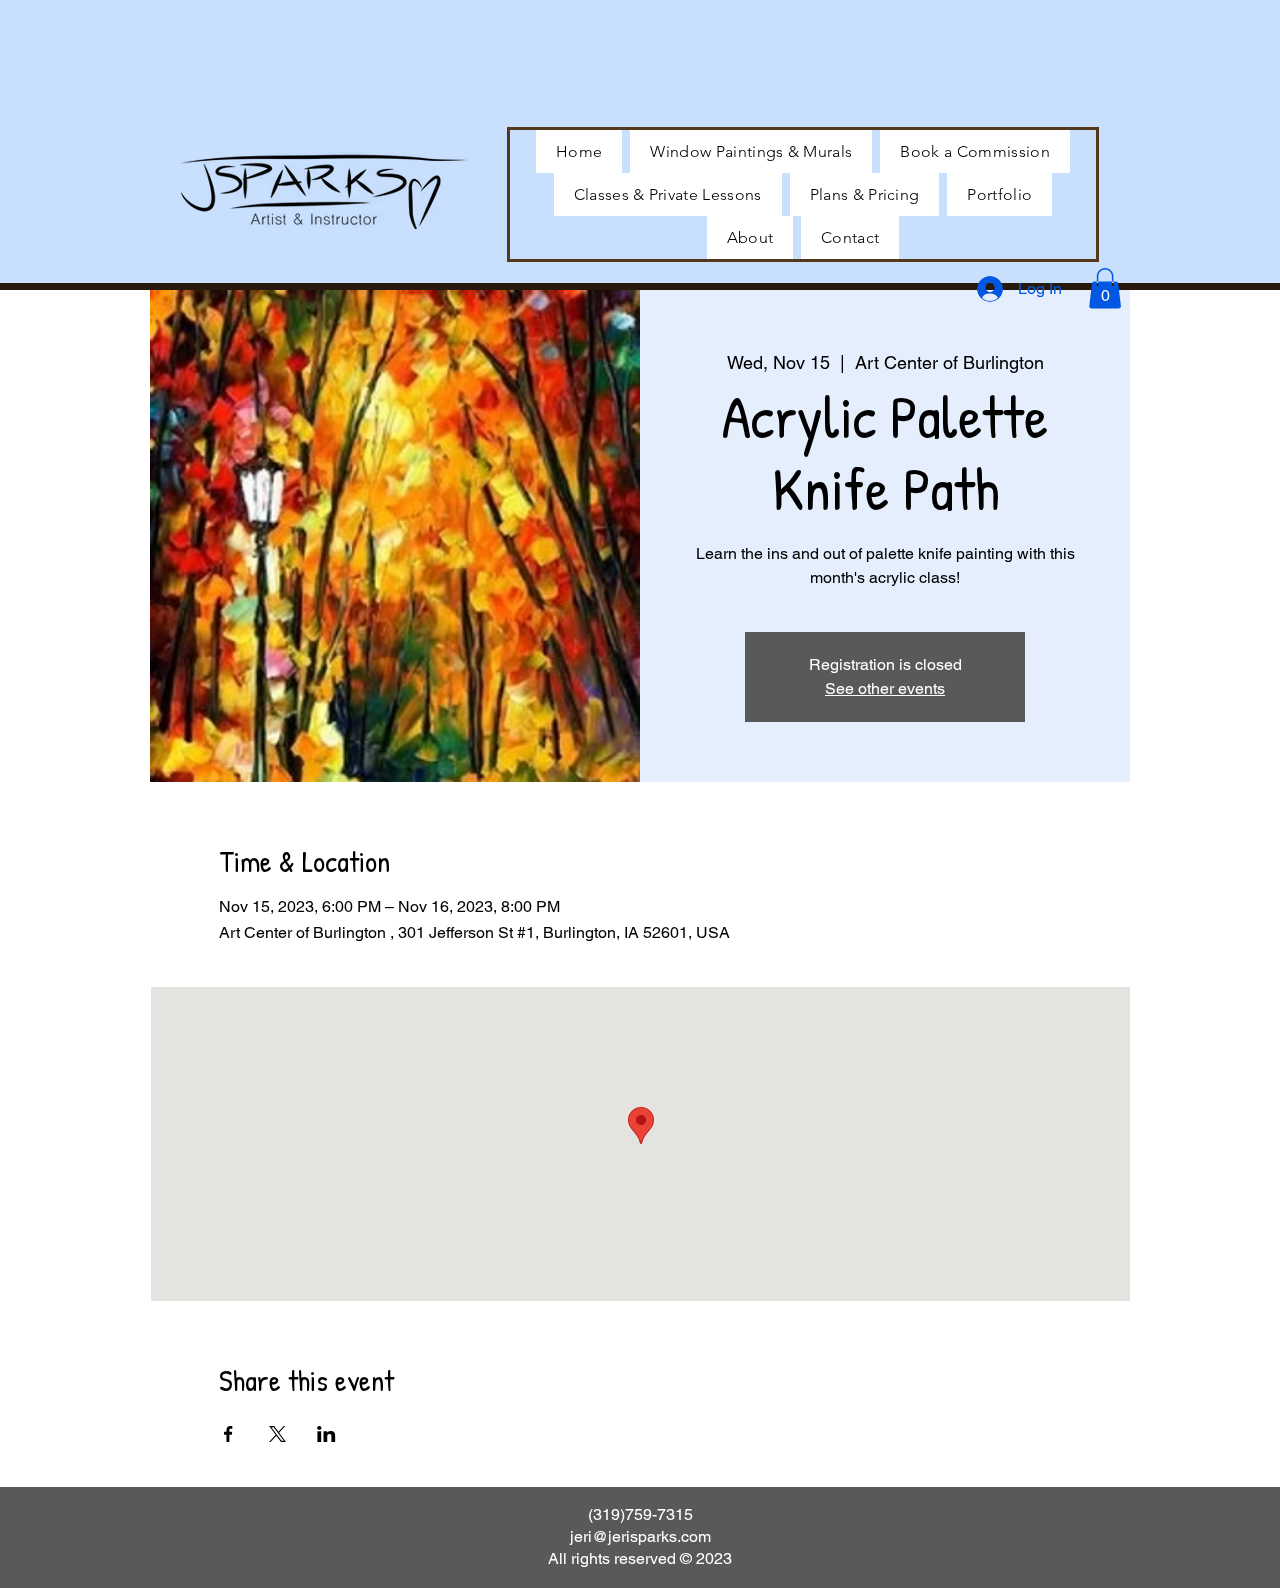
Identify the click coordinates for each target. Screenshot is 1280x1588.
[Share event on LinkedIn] (326, 1434)
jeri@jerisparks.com (640, 1536)
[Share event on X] (277, 1434)
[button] (999, 194)
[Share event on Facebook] (228, 1434)
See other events (885, 688)
